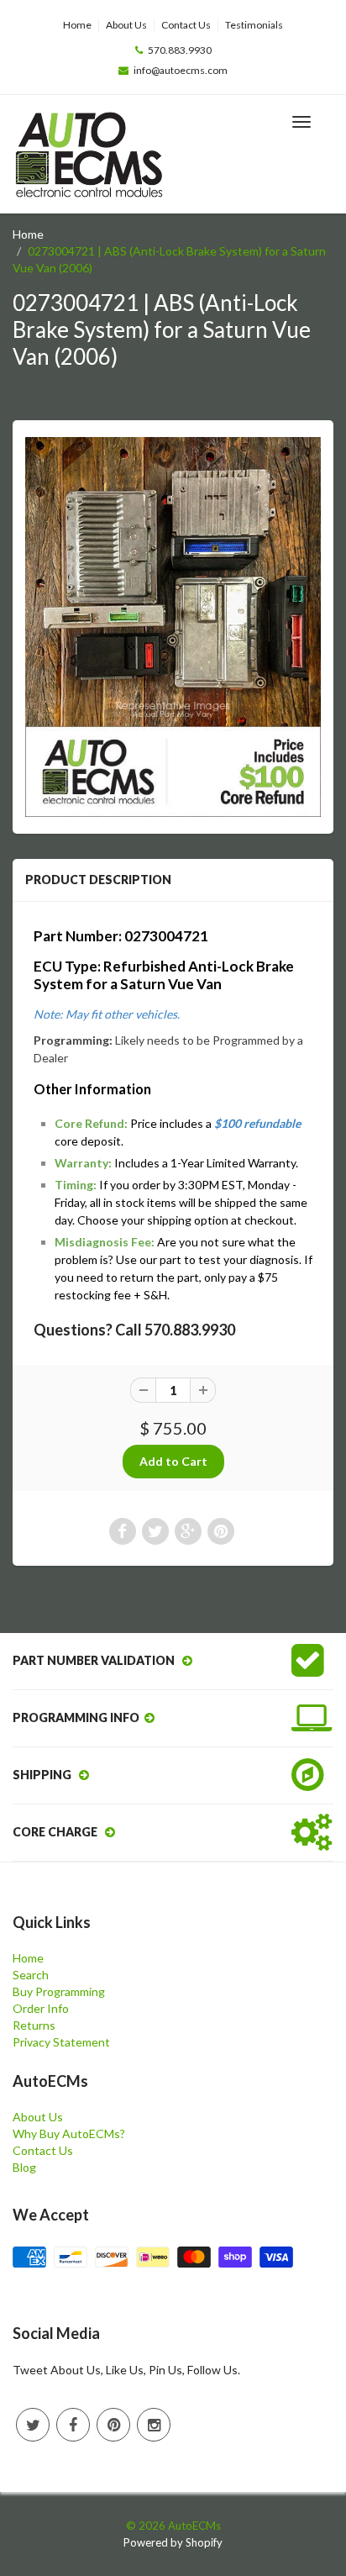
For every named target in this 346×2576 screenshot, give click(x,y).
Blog (24, 2167)
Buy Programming (59, 1991)
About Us (126, 25)
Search (31, 1975)
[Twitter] (33, 2425)
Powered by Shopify (173, 2542)
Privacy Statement (61, 2042)
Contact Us (186, 25)
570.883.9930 (180, 50)
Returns (34, 2025)
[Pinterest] (113, 2425)
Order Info (41, 2008)
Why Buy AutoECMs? (69, 2133)
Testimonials (254, 25)
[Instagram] (154, 2425)
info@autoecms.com (181, 70)
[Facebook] (73, 2425)
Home (77, 25)
